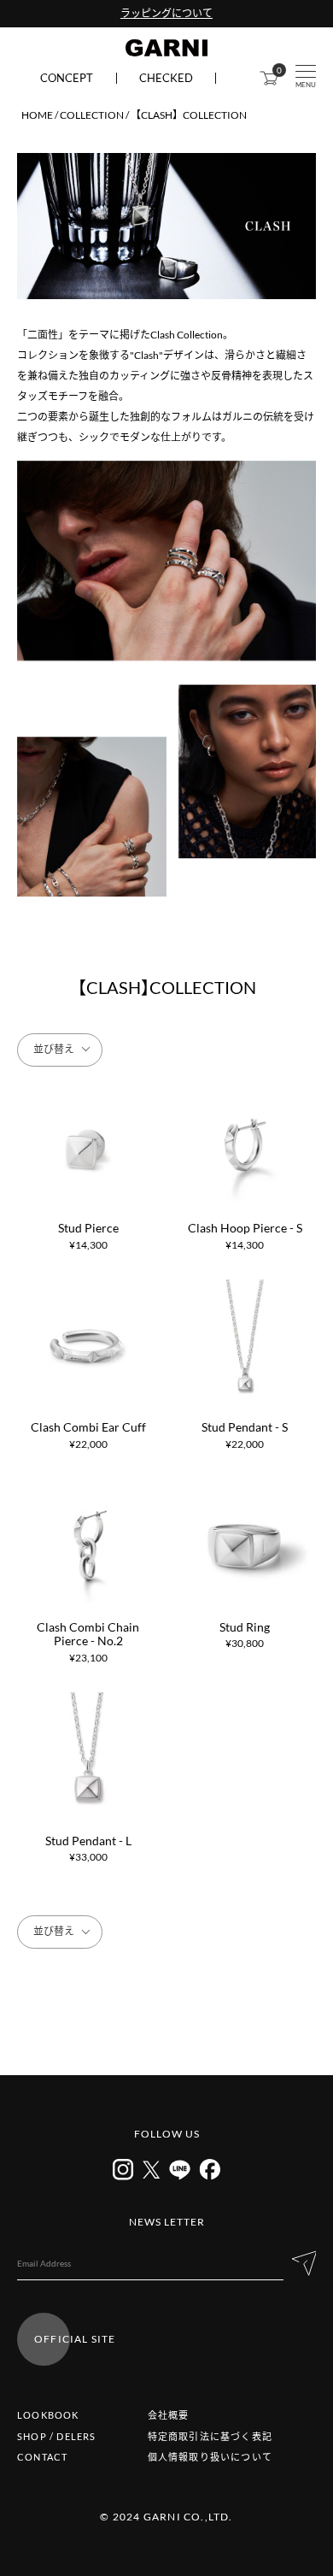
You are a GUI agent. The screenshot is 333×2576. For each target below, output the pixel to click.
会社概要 (169, 2415)
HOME (37, 115)
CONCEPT (67, 78)
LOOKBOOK (48, 2415)
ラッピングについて (166, 13)
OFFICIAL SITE (75, 2339)
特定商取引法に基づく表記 (210, 2436)
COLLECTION (92, 115)
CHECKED (166, 78)
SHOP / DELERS (57, 2436)
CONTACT (42, 2457)
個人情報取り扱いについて (210, 2457)
